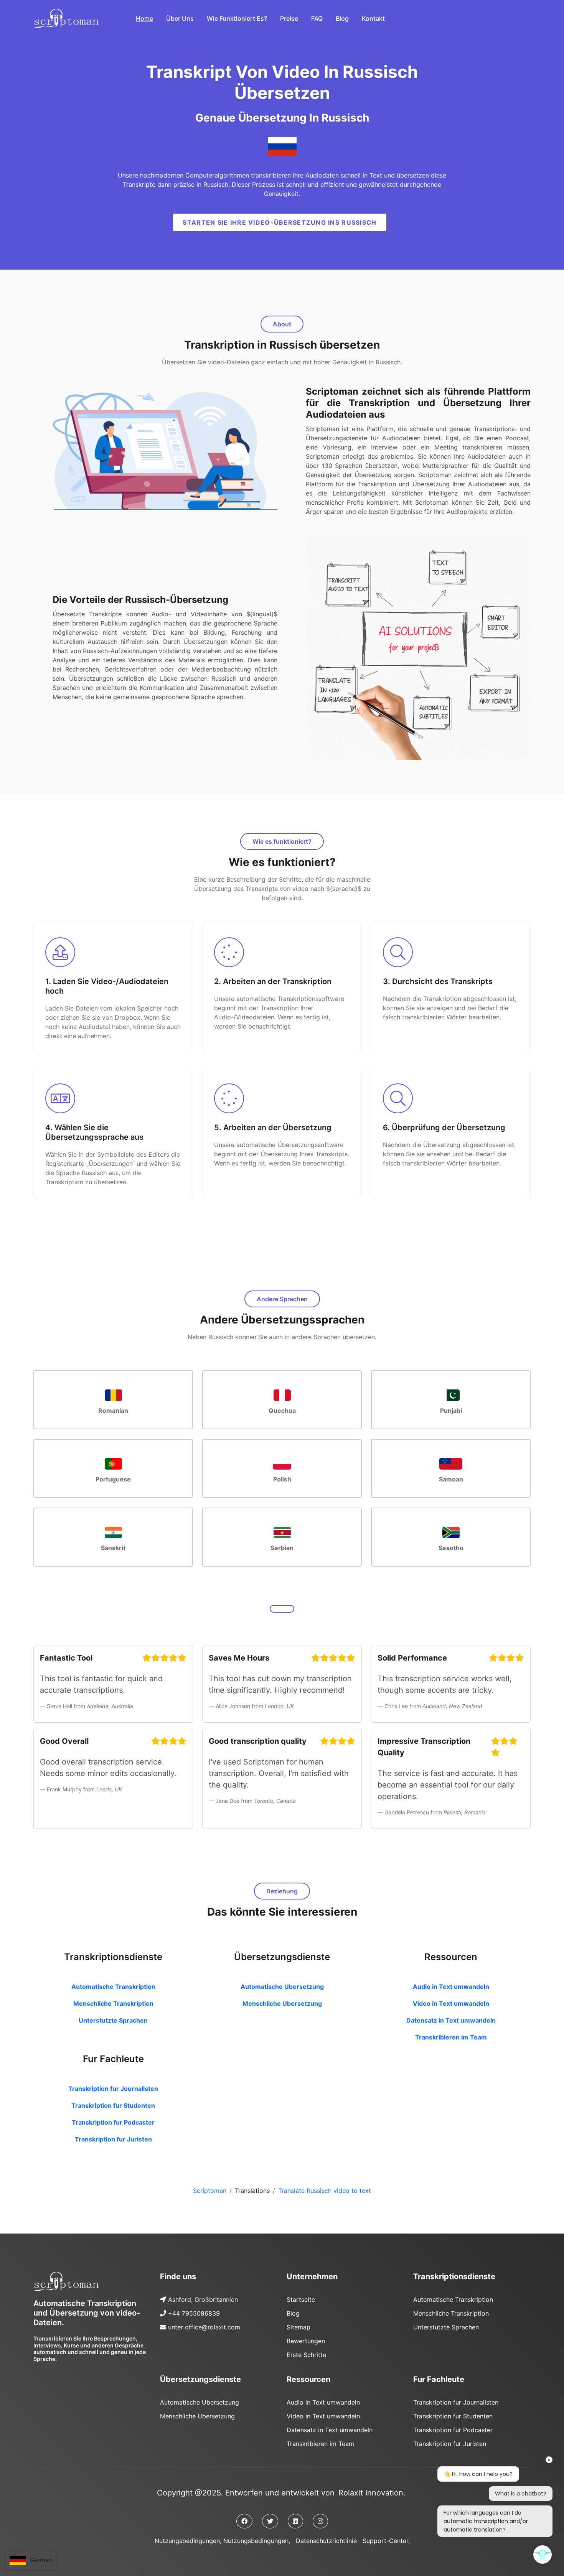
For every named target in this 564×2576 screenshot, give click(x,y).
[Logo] (66, 2281)
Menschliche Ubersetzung (282, 2003)
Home (144, 18)
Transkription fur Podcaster (113, 2122)
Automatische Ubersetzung (282, 1987)
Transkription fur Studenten (113, 2105)
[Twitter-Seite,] (270, 2521)
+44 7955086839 (194, 2313)
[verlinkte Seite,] (295, 2521)
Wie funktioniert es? (237, 18)
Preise (289, 18)
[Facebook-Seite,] (244, 2521)
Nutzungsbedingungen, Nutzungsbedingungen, (222, 2541)
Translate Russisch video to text (325, 2191)
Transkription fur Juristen (113, 2139)
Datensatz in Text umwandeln (451, 2020)
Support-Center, (386, 2541)
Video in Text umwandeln (451, 2003)
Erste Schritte (306, 2355)
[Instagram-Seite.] (320, 2521)
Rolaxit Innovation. (372, 2493)
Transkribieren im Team (451, 2037)
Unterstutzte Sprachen (113, 2020)
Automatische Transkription (113, 1987)
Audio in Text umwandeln (451, 1987)
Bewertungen (306, 2341)
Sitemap (298, 2327)
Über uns (180, 18)
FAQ (317, 18)
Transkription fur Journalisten (113, 2089)
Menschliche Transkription (113, 2003)
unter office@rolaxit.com (204, 2327)
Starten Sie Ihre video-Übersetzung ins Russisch (280, 222)
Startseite (301, 2299)
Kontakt (373, 18)
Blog (342, 18)
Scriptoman (210, 2191)
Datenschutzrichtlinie (326, 2541)
